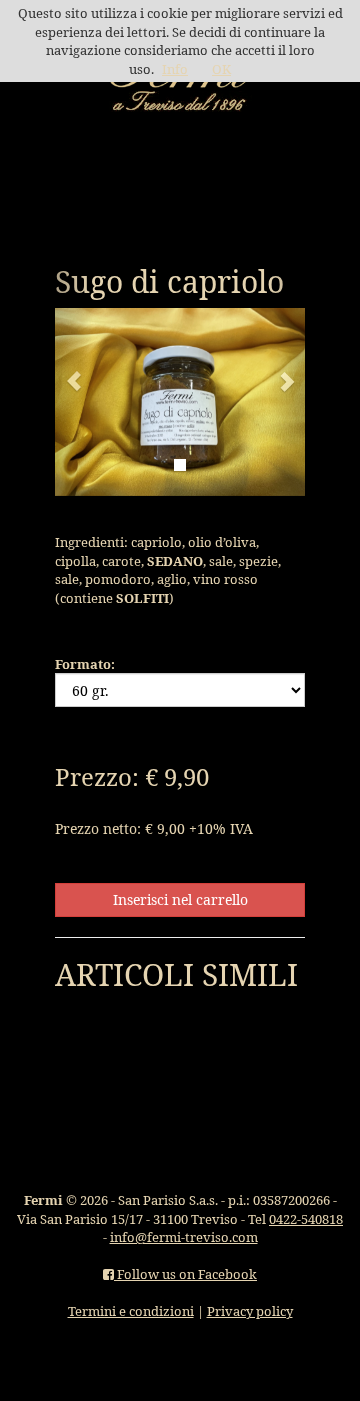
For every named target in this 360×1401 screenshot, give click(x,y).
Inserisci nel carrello (180, 899)
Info (175, 69)
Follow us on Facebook (185, 1274)
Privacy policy (250, 1311)
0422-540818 (306, 1219)
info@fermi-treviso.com (184, 1237)
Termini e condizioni (131, 1311)
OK (221, 69)
